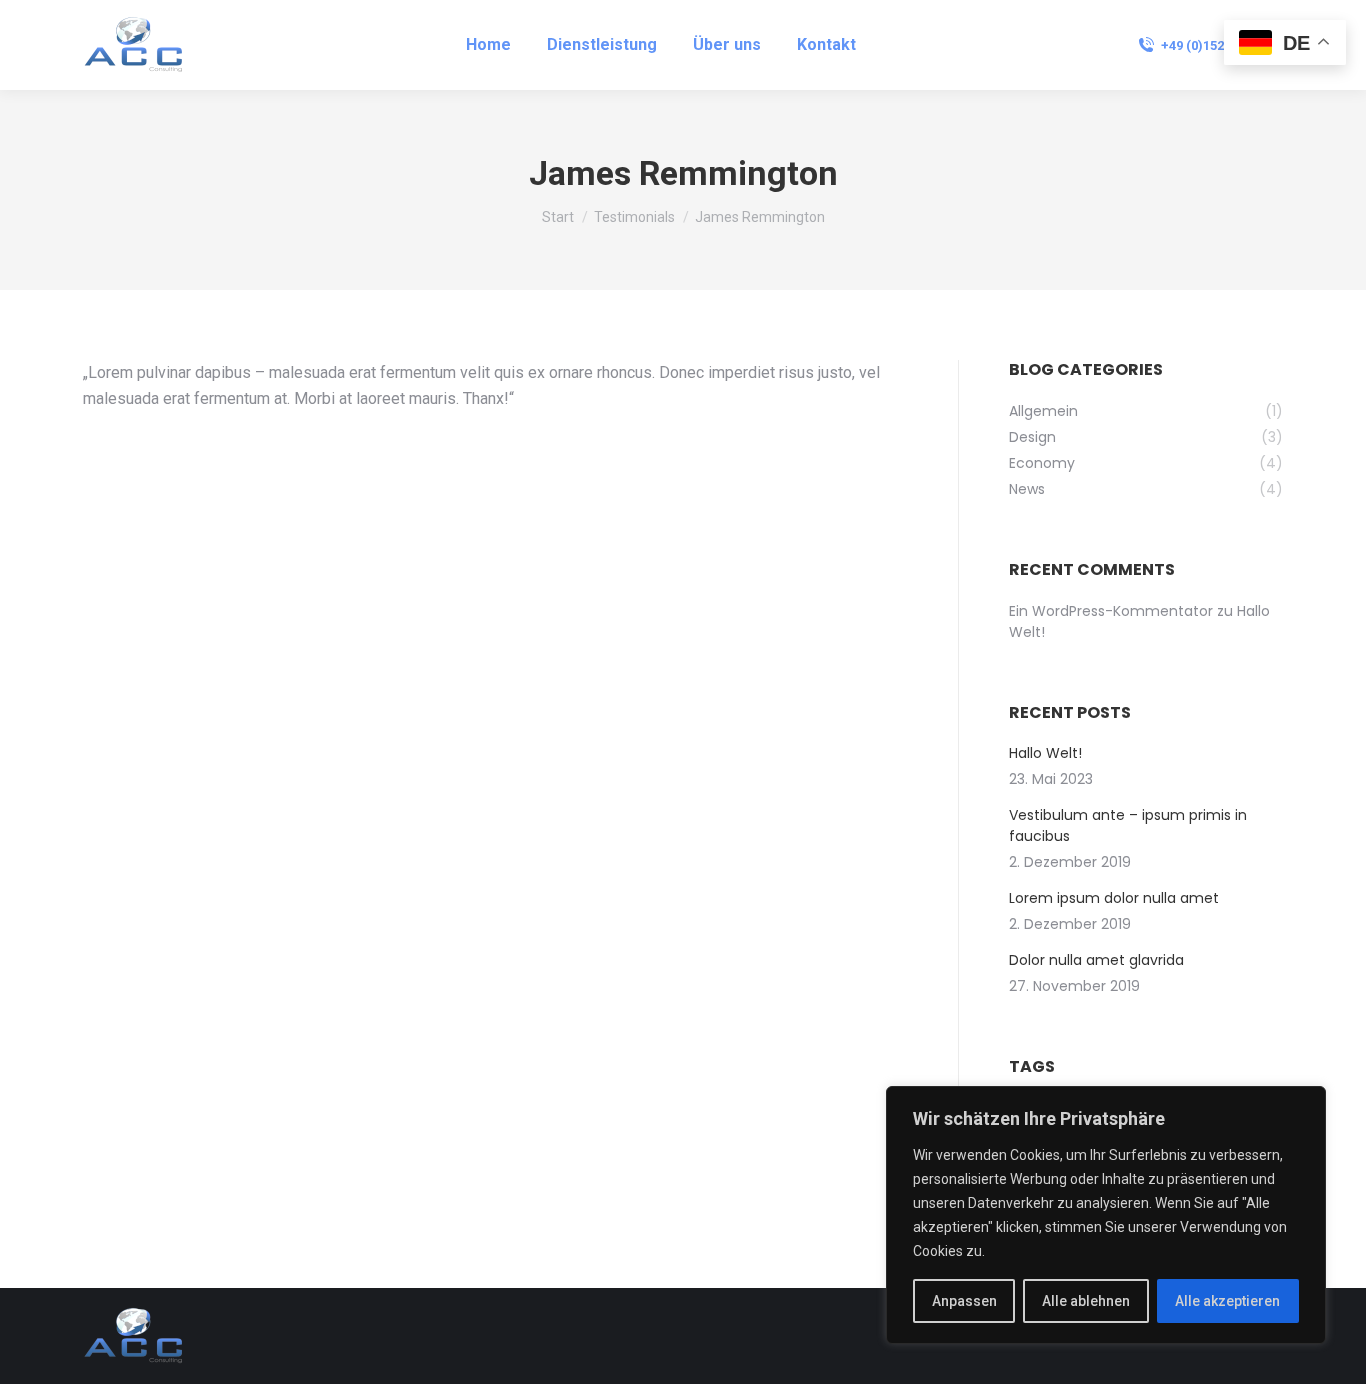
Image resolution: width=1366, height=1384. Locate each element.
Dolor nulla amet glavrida (1096, 960)
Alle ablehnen (1086, 1301)
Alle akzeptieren (1227, 1301)
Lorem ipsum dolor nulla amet (1114, 898)
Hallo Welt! (1045, 753)
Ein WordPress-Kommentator (1111, 611)
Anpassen (964, 1301)
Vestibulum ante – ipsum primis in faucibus (1128, 825)
